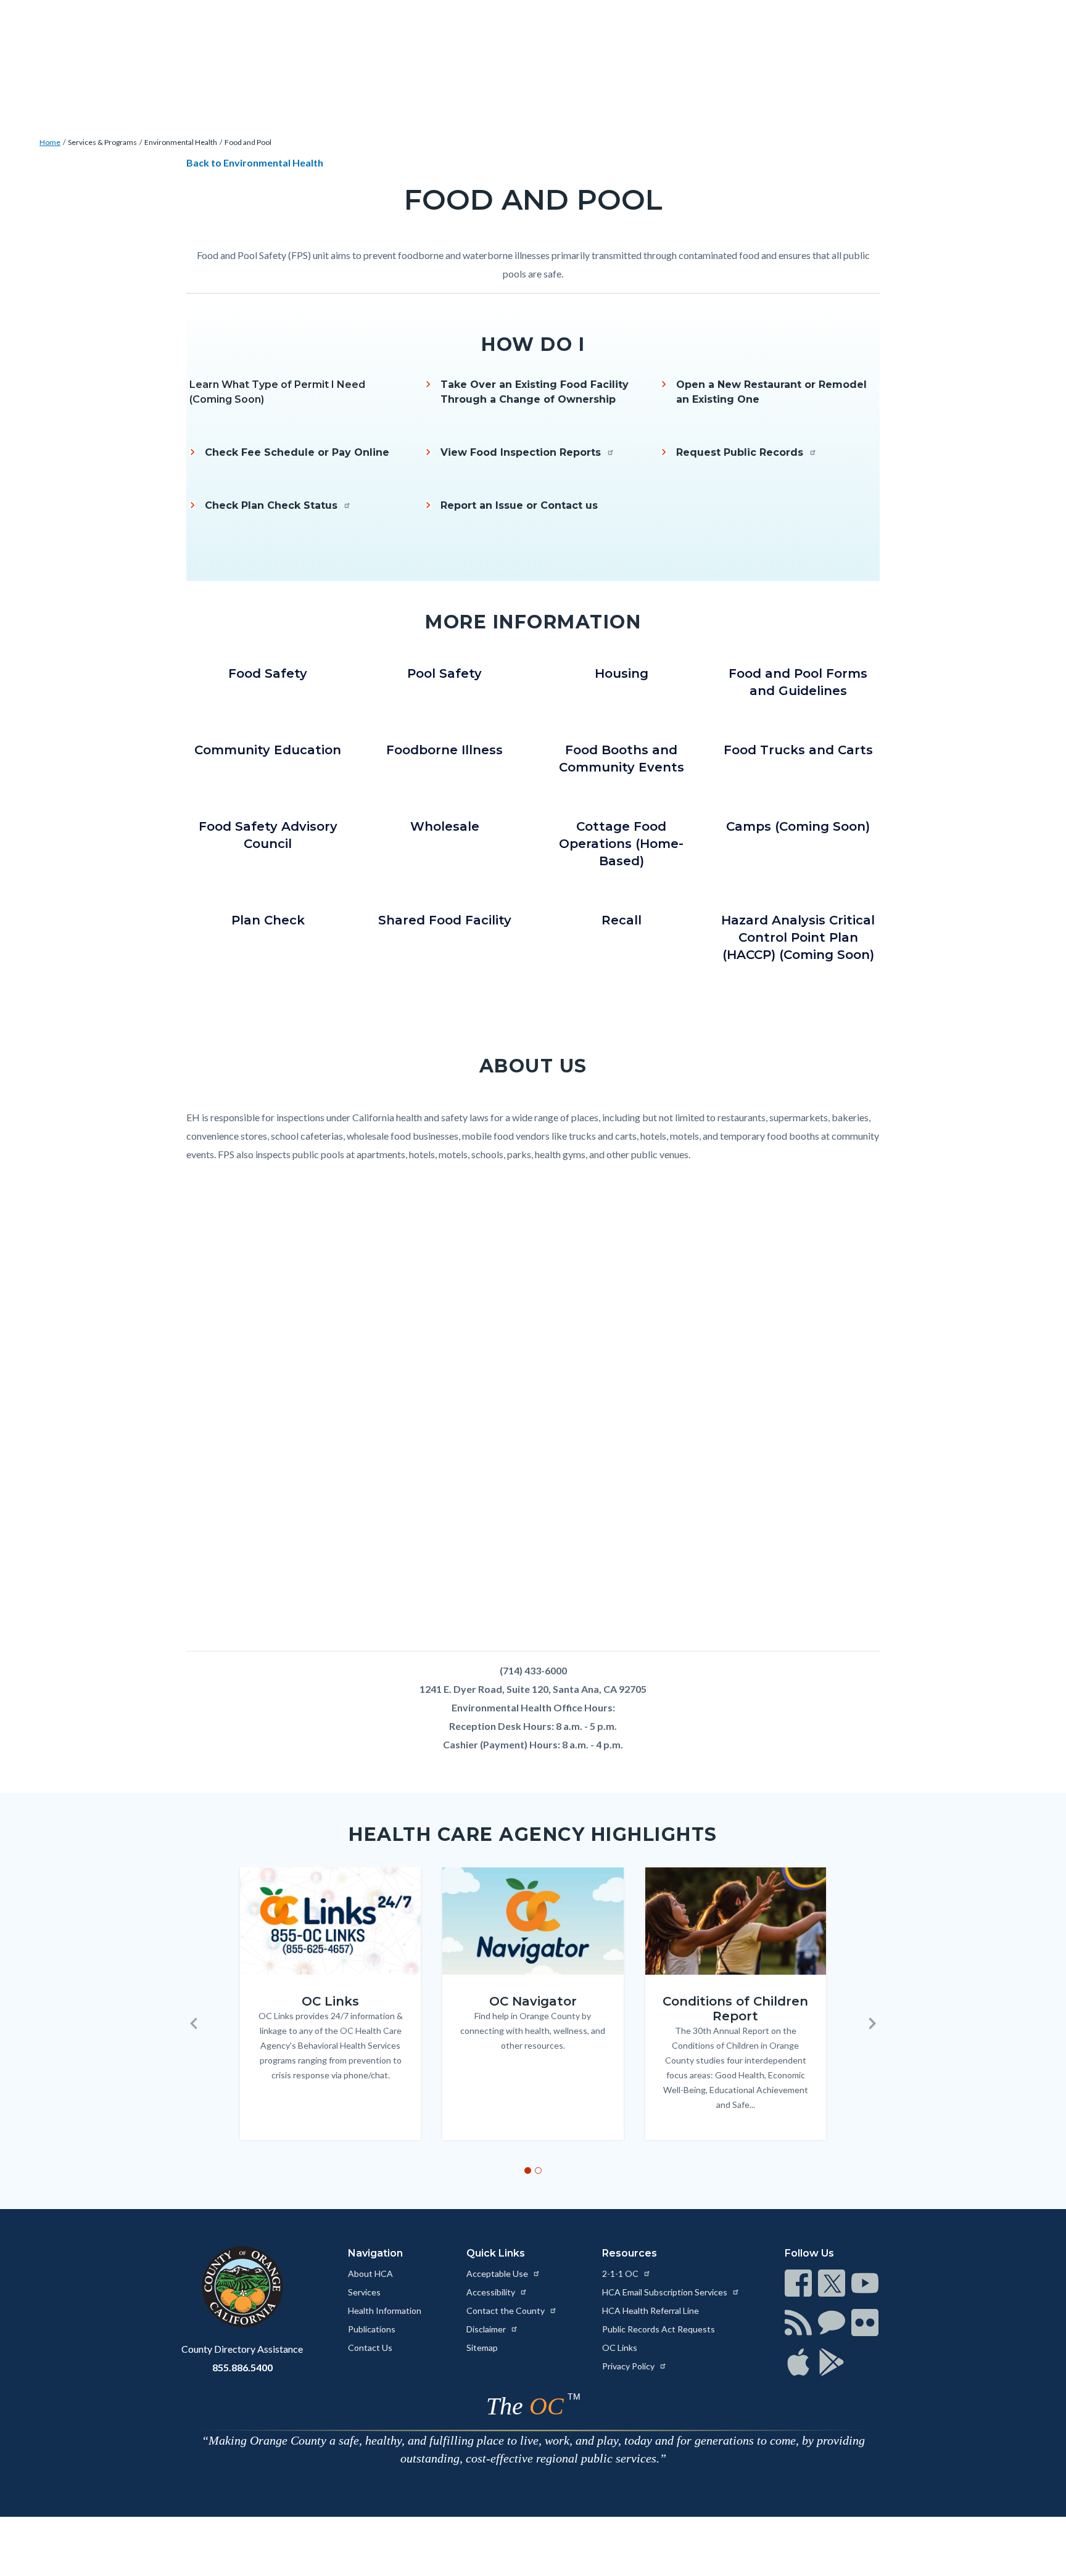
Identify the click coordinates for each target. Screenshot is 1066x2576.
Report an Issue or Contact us (519, 505)
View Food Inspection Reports (522, 452)
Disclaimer (487, 2329)
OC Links (620, 2348)
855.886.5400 (242, 2367)
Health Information (385, 2311)
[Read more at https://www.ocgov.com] (242, 2287)
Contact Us (370, 2348)
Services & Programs (102, 142)
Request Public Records (741, 452)
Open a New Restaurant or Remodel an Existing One (771, 392)
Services (364, 2292)
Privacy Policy (629, 2366)
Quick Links (496, 2253)
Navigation (375, 2253)
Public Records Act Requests (659, 2329)
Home (50, 142)
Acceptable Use (498, 2274)
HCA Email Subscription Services (666, 2292)
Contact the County (506, 2311)
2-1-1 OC (621, 2274)
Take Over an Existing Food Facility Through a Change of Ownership (535, 392)
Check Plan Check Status (273, 505)
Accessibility (492, 2292)
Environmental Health (181, 142)
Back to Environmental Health (256, 163)
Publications (372, 2329)
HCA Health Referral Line (651, 2311)
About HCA (370, 2274)
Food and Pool (248, 142)
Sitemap (482, 2348)
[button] (194, 2023)
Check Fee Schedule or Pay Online (297, 452)
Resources (630, 2253)
